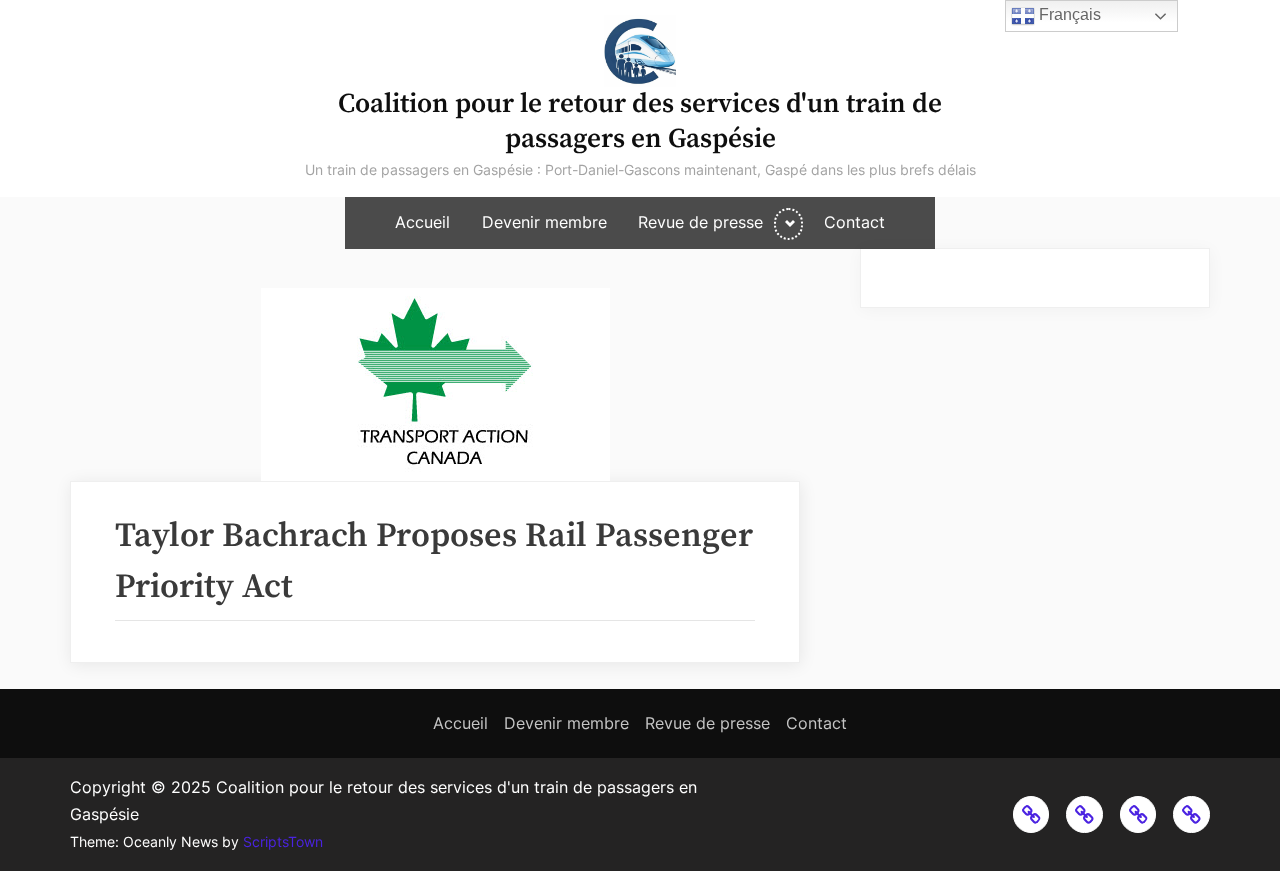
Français (1068, 14)
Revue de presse (700, 222)
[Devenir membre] (1084, 814)
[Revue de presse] (1138, 814)
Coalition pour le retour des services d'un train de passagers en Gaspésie (640, 121)
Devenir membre (544, 222)
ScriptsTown (283, 842)
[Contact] (1191, 814)
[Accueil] (1031, 814)
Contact (854, 222)
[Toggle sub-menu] (788, 224)
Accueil (422, 222)
